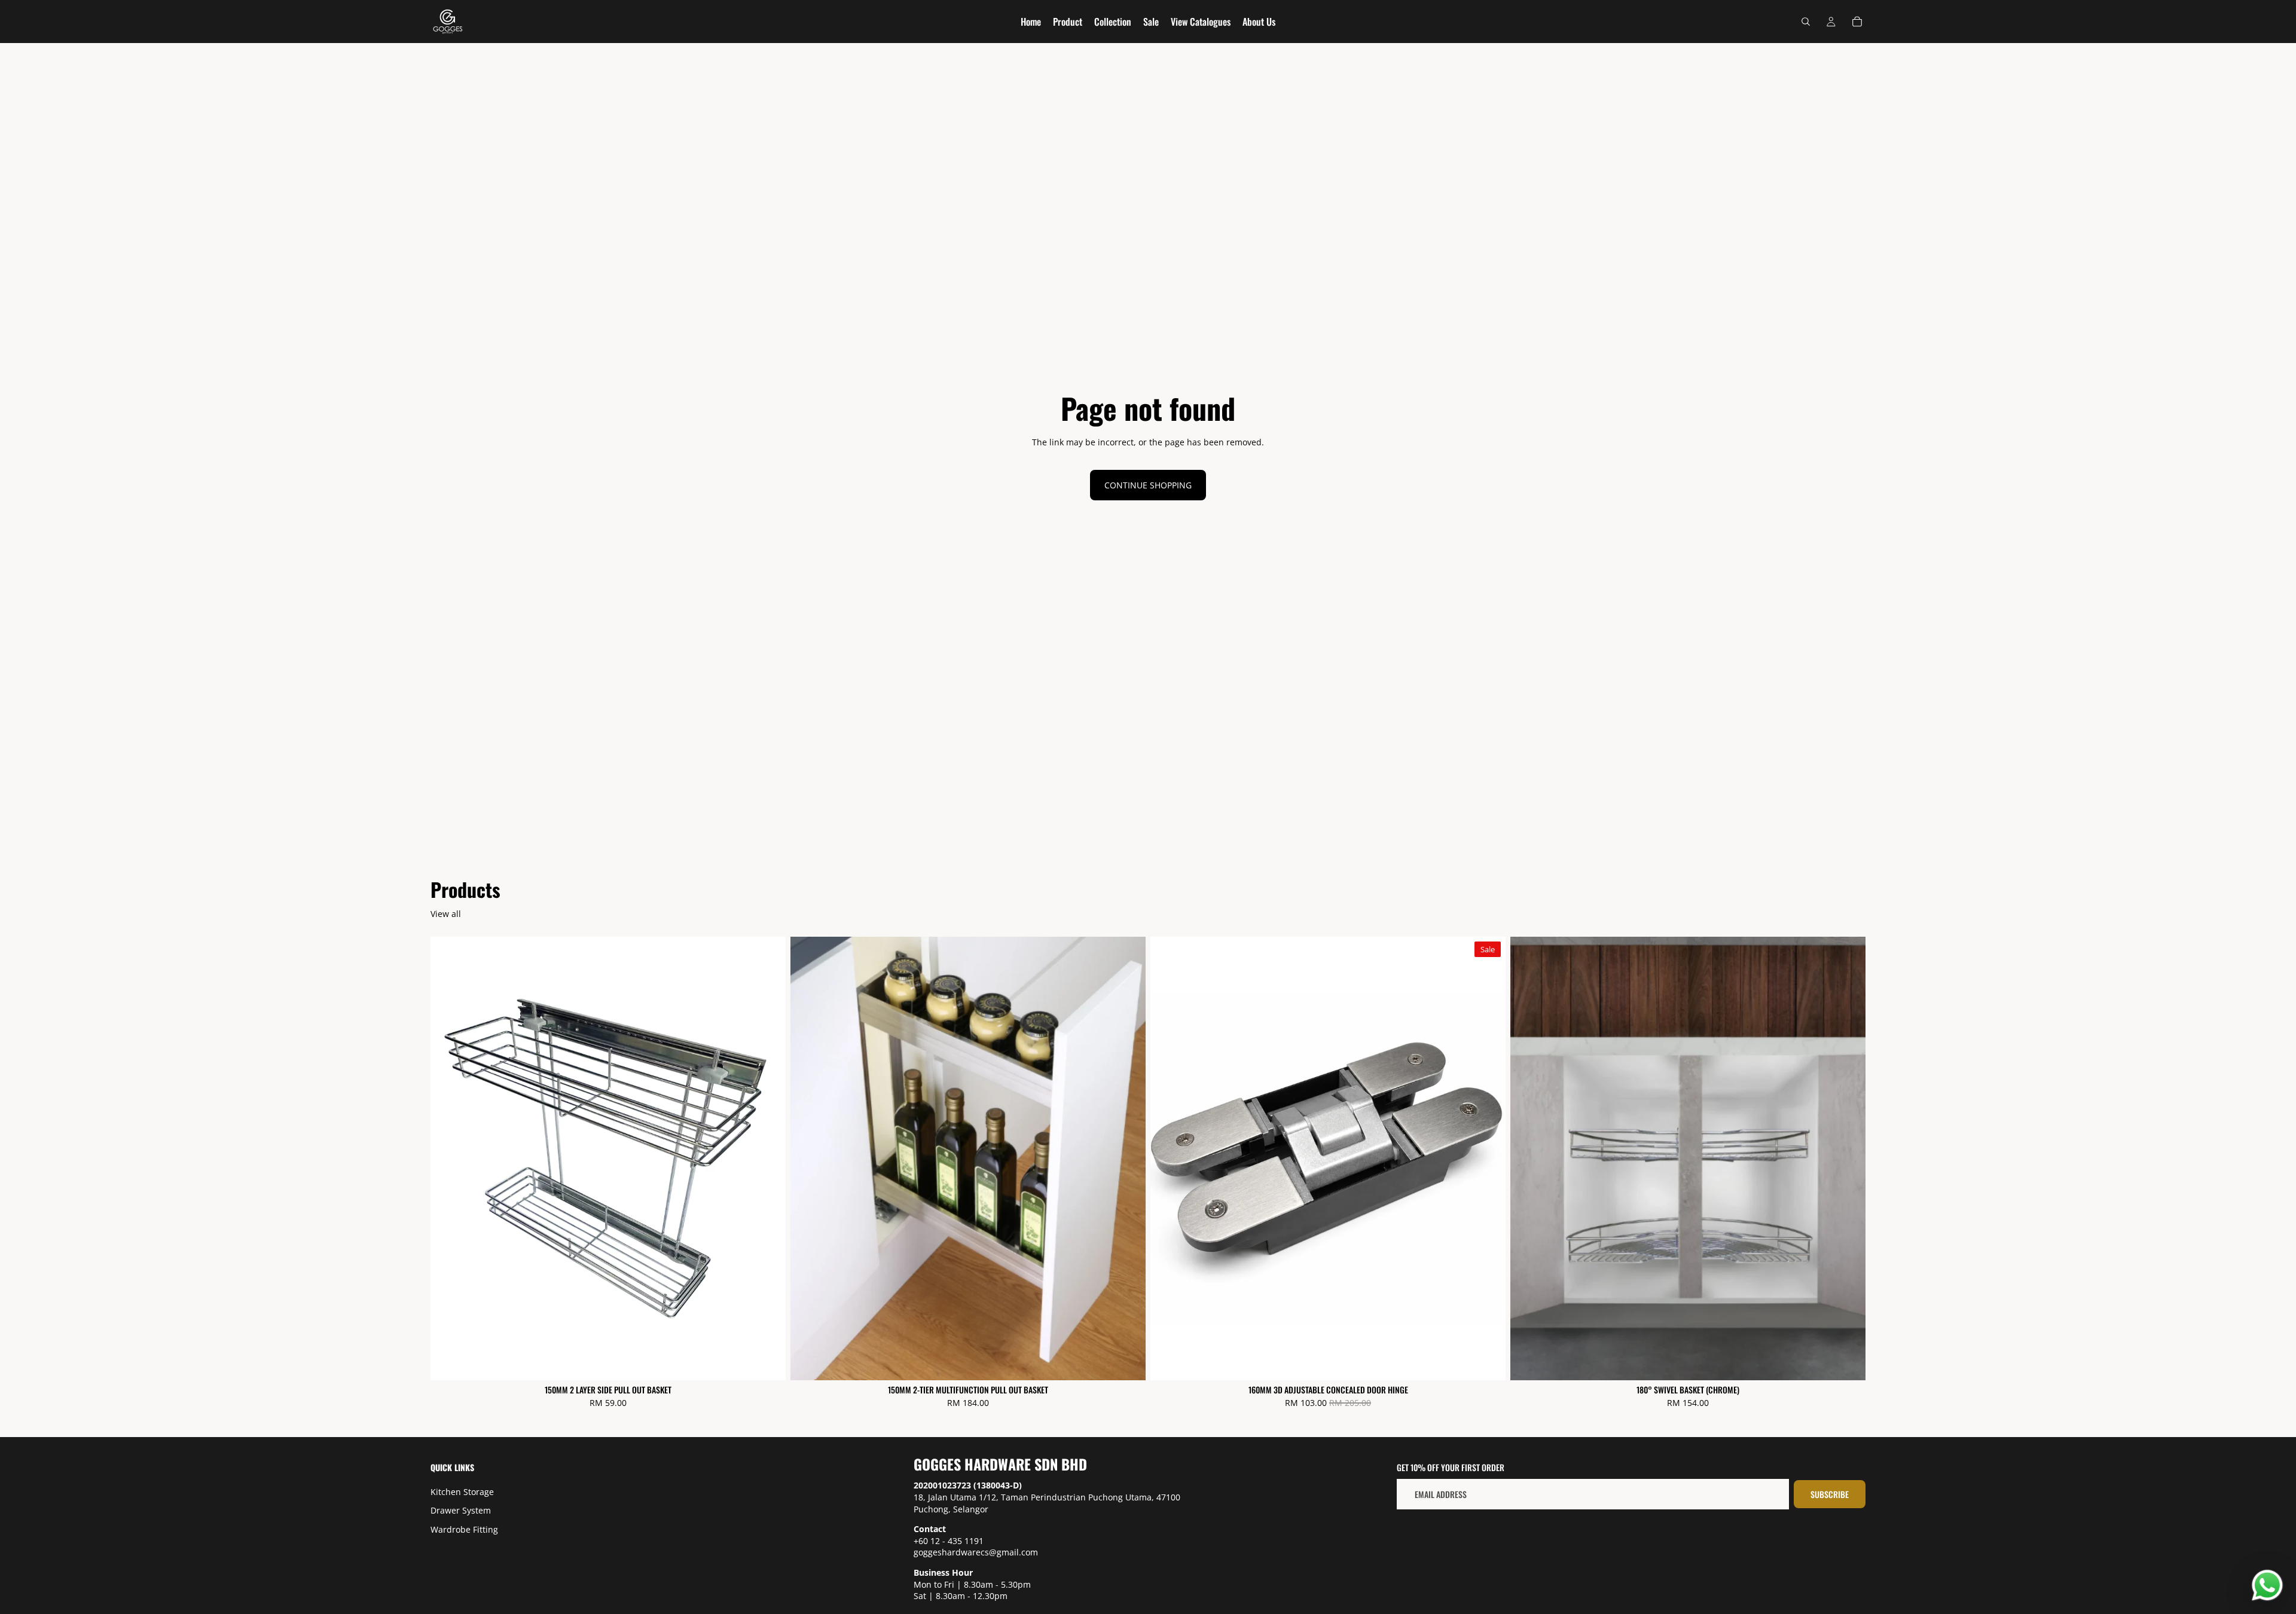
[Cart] (1857, 22)
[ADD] (767, 1362)
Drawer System (461, 1511)
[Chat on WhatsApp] (2267, 1585)
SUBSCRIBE (1830, 1494)
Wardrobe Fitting (464, 1529)
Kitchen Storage (462, 1492)
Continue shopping (1148, 485)
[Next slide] (1488, 1158)
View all (446, 914)
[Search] (1806, 22)
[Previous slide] (1168, 1158)
